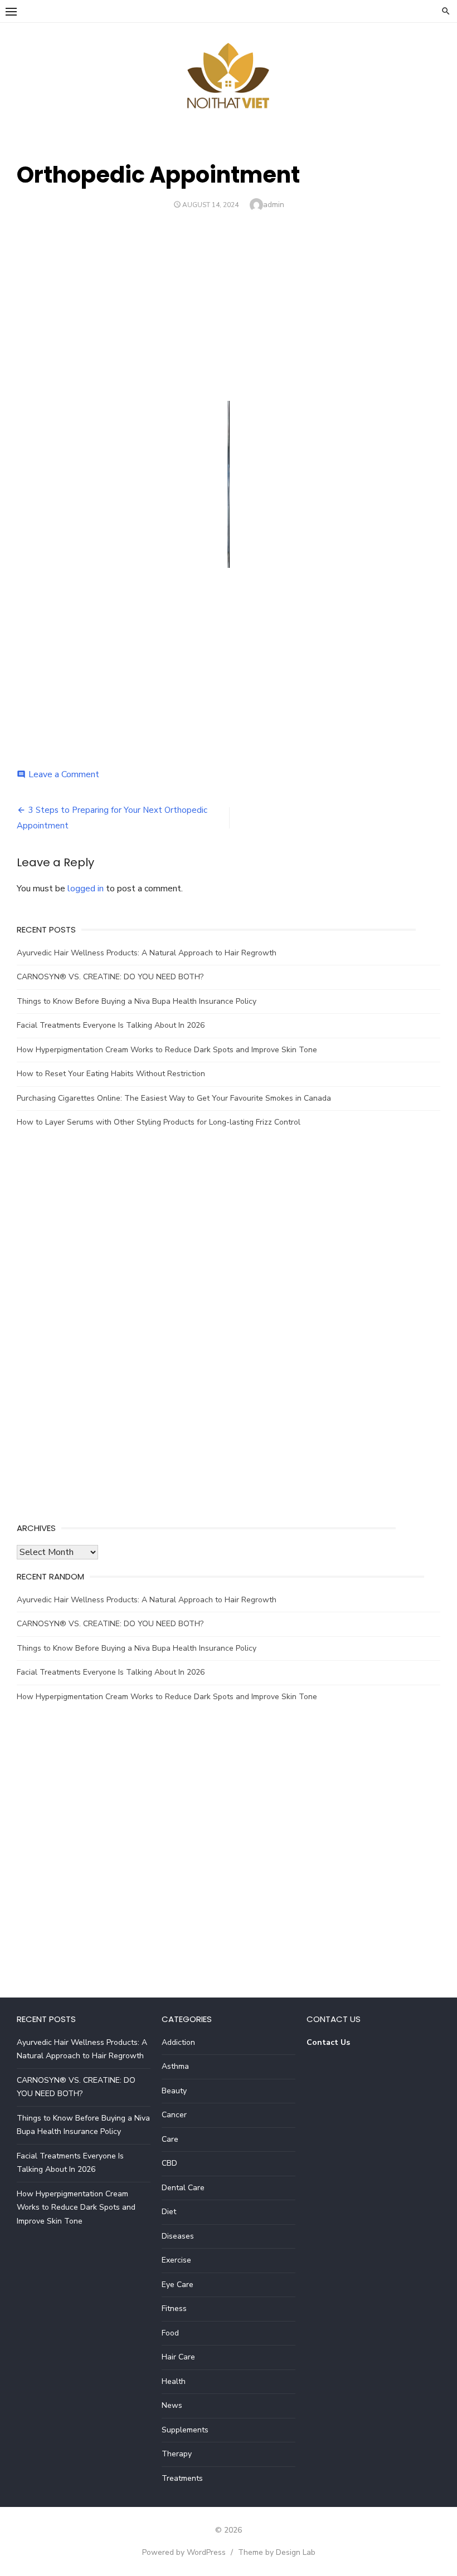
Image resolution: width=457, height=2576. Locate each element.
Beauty (174, 2091)
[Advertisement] (229, 301)
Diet (169, 2212)
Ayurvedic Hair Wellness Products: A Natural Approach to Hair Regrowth (147, 953)
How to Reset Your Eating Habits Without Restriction (111, 1074)
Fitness (174, 2308)
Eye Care (178, 2285)
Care (170, 2139)
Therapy (177, 2454)
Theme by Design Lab (277, 2552)
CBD (169, 2163)
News (172, 2405)
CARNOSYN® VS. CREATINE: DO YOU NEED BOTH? (110, 977)
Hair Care (178, 2357)
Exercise (176, 2260)
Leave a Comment (64, 774)
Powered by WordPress (184, 2552)
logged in (86, 889)
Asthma (175, 2066)
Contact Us (328, 2042)
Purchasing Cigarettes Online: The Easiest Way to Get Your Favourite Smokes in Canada (174, 1098)
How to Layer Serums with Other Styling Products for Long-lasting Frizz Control (159, 1122)
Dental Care (183, 2188)
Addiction (178, 2042)
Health (174, 2381)
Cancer (174, 2115)
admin (274, 205)
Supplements (185, 2430)
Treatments (182, 2478)
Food (170, 2333)
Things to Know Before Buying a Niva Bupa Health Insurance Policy (137, 1001)
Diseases (178, 2236)
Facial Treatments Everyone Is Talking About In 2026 (111, 1025)
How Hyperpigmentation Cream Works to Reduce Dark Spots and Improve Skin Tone (167, 1050)
